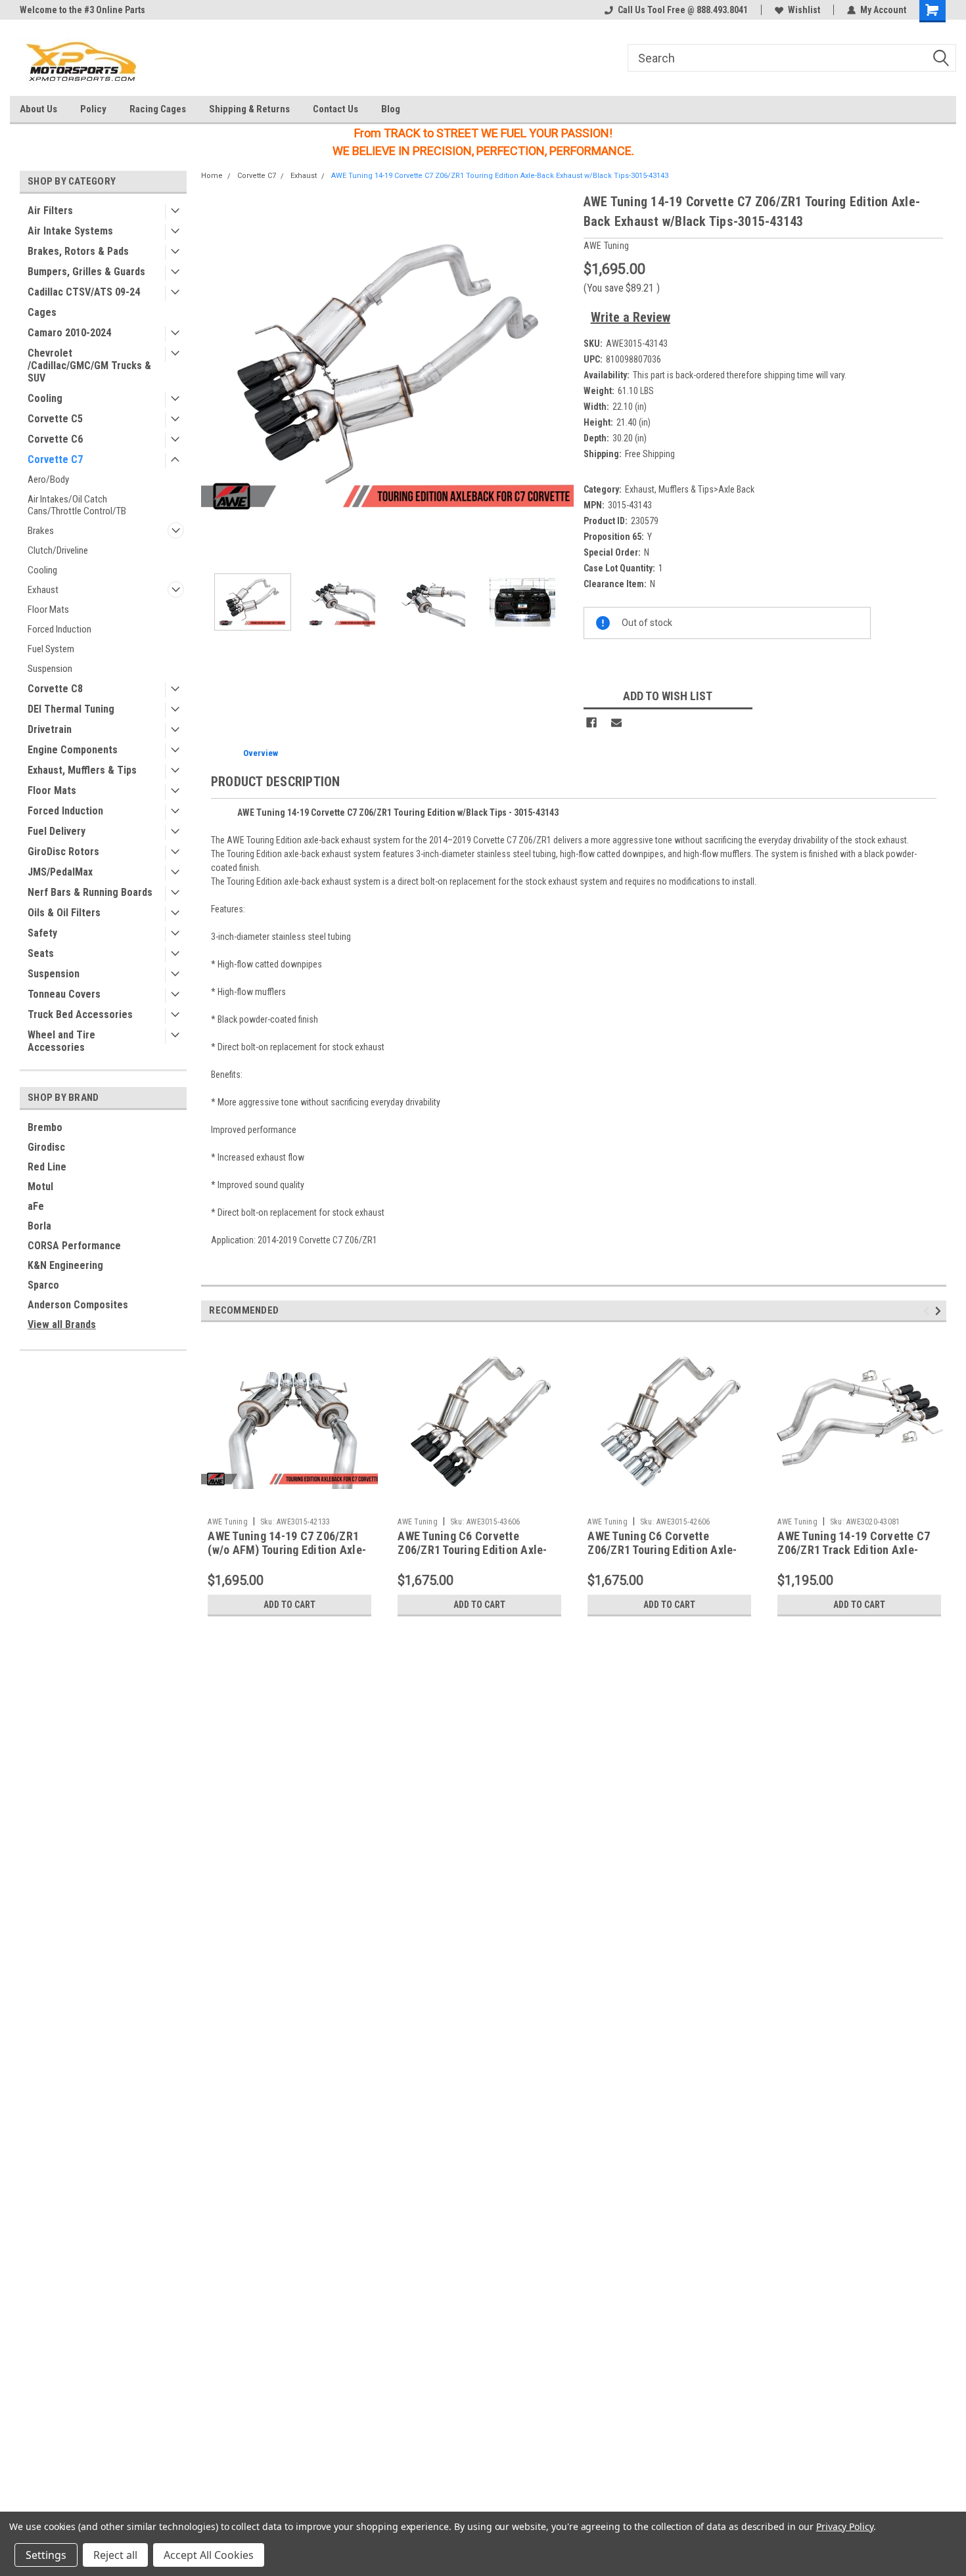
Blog (391, 109)
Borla (39, 1226)
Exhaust (43, 590)
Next (561, 377)
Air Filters (50, 211)
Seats (41, 953)
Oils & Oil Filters (64, 913)
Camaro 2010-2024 (69, 333)
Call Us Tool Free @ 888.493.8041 (683, 10)
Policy (93, 109)
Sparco (43, 1285)
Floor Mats (48, 610)
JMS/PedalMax (60, 872)
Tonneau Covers (64, 994)
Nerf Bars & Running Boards (90, 892)
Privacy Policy (845, 2526)
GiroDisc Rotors (63, 852)
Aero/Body (48, 479)
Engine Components (73, 750)
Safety (42, 933)
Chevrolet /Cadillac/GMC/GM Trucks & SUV (89, 366)
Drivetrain (50, 729)
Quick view (290, 1501)
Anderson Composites (78, 1305)
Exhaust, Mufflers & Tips (82, 770)
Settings (46, 2555)
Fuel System (51, 649)
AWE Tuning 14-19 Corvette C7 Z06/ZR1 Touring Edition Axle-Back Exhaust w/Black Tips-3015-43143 (500, 176)
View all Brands (62, 1324)
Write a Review (631, 317)
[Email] (616, 722)
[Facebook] (591, 722)
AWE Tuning (228, 1522)
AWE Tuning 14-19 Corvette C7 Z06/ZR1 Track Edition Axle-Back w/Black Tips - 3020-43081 (858, 1550)
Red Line (47, 1167)
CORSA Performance (74, 1246)
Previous (214, 377)
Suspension (50, 669)
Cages (42, 312)
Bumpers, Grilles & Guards (86, 272)
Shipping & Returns (249, 109)
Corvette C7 (55, 459)
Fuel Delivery (57, 831)
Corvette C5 (55, 419)
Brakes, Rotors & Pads (78, 251)
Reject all (115, 2555)
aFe (36, 1206)
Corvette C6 (55, 439)
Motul (40, 1187)
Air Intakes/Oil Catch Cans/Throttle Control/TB (77, 505)
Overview (261, 753)
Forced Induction (59, 629)
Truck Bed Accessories (80, 1014)
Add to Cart (289, 1605)
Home (212, 176)
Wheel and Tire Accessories (61, 1041)
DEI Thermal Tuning (71, 709)
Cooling (45, 398)
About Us (38, 109)
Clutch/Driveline (58, 550)
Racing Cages (158, 109)
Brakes (41, 531)
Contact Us (335, 109)
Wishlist (804, 10)
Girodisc (46, 1147)
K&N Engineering (65, 1265)
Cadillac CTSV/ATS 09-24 (84, 292)
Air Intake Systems (70, 231)
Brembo (45, 1127)
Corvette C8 (55, 689)
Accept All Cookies (209, 2555)
